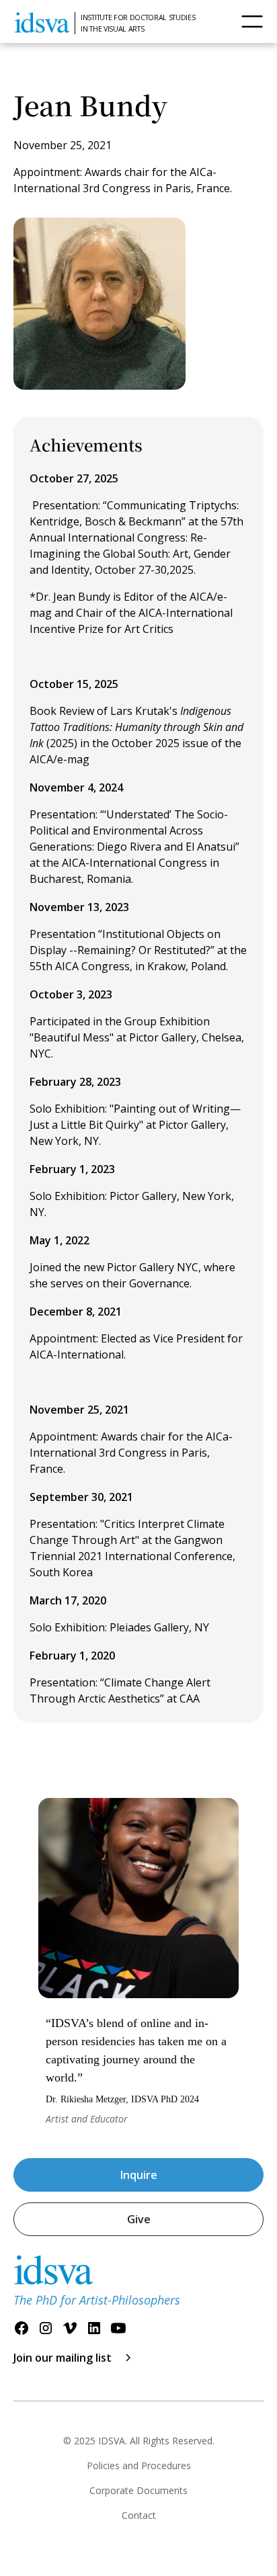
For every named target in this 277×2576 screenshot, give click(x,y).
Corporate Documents (138, 2490)
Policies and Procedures (139, 2465)
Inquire (139, 2175)
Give (139, 2219)
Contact (139, 2515)
